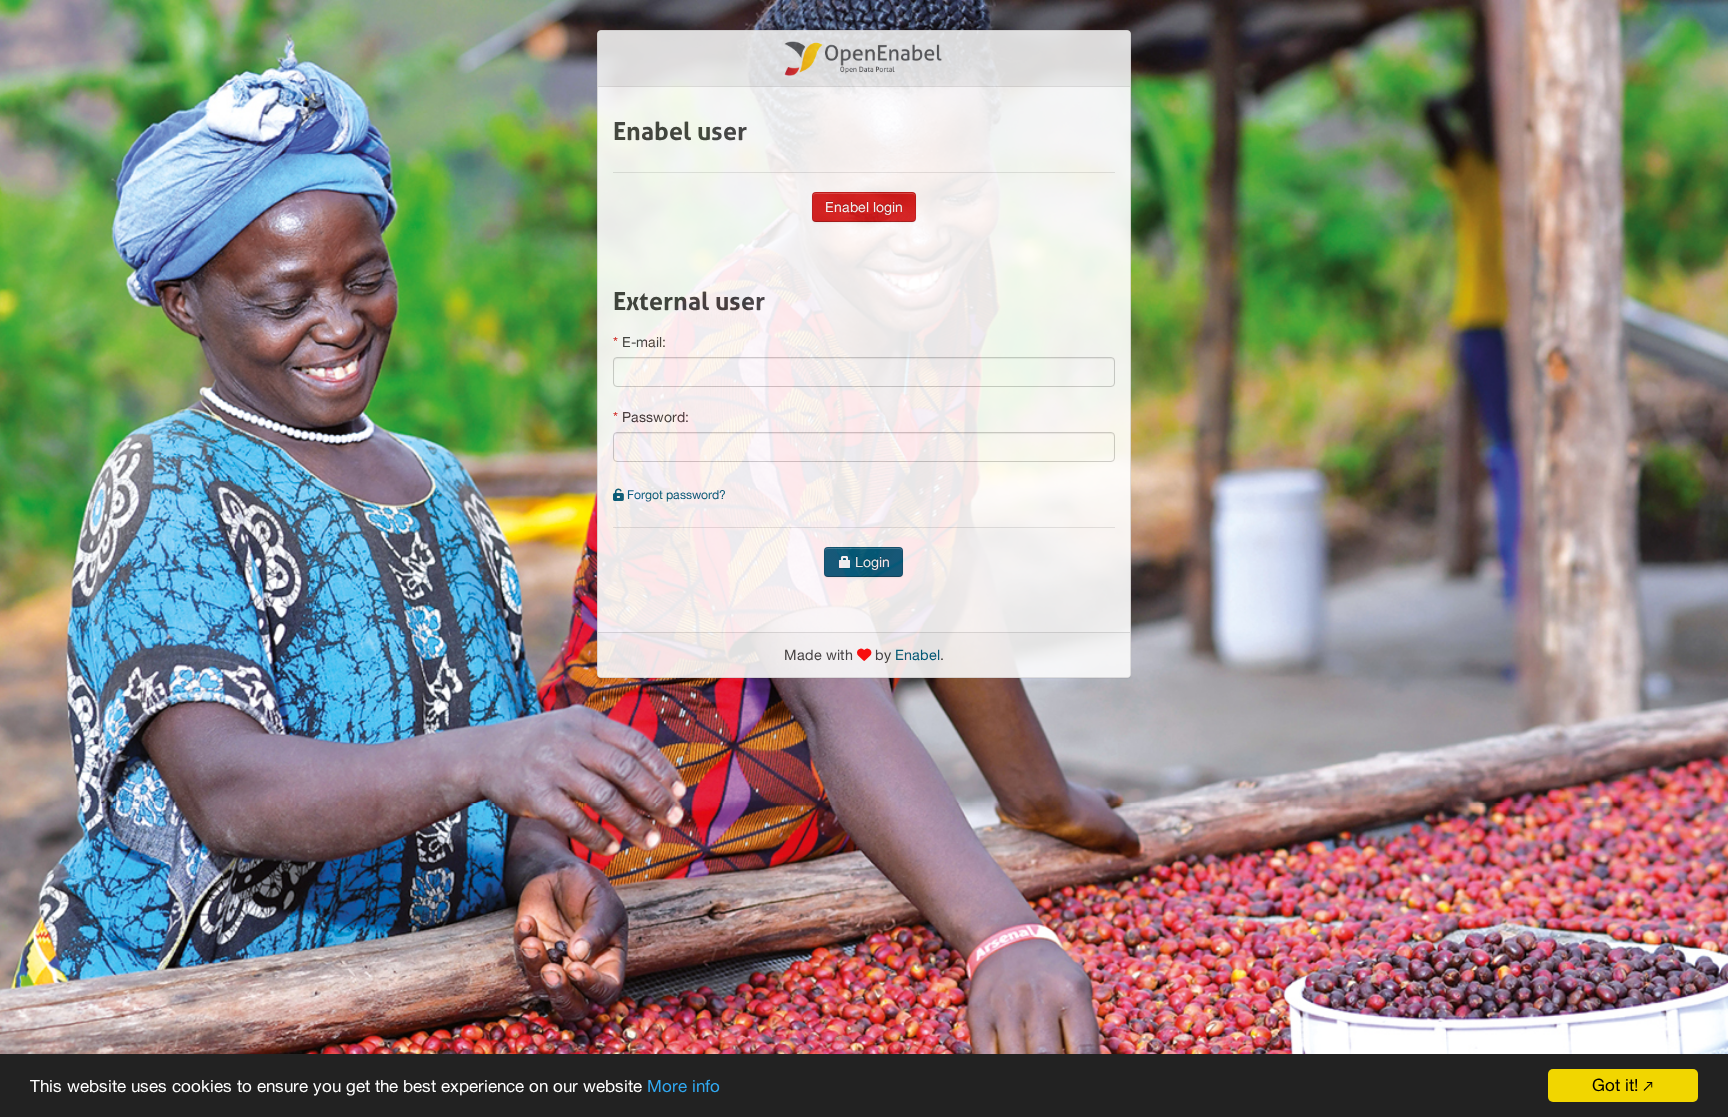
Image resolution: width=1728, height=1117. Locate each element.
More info (683, 1086)
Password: (655, 417)
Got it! (1615, 1085)
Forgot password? (675, 494)
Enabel (917, 654)
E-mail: (644, 342)
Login (870, 562)
